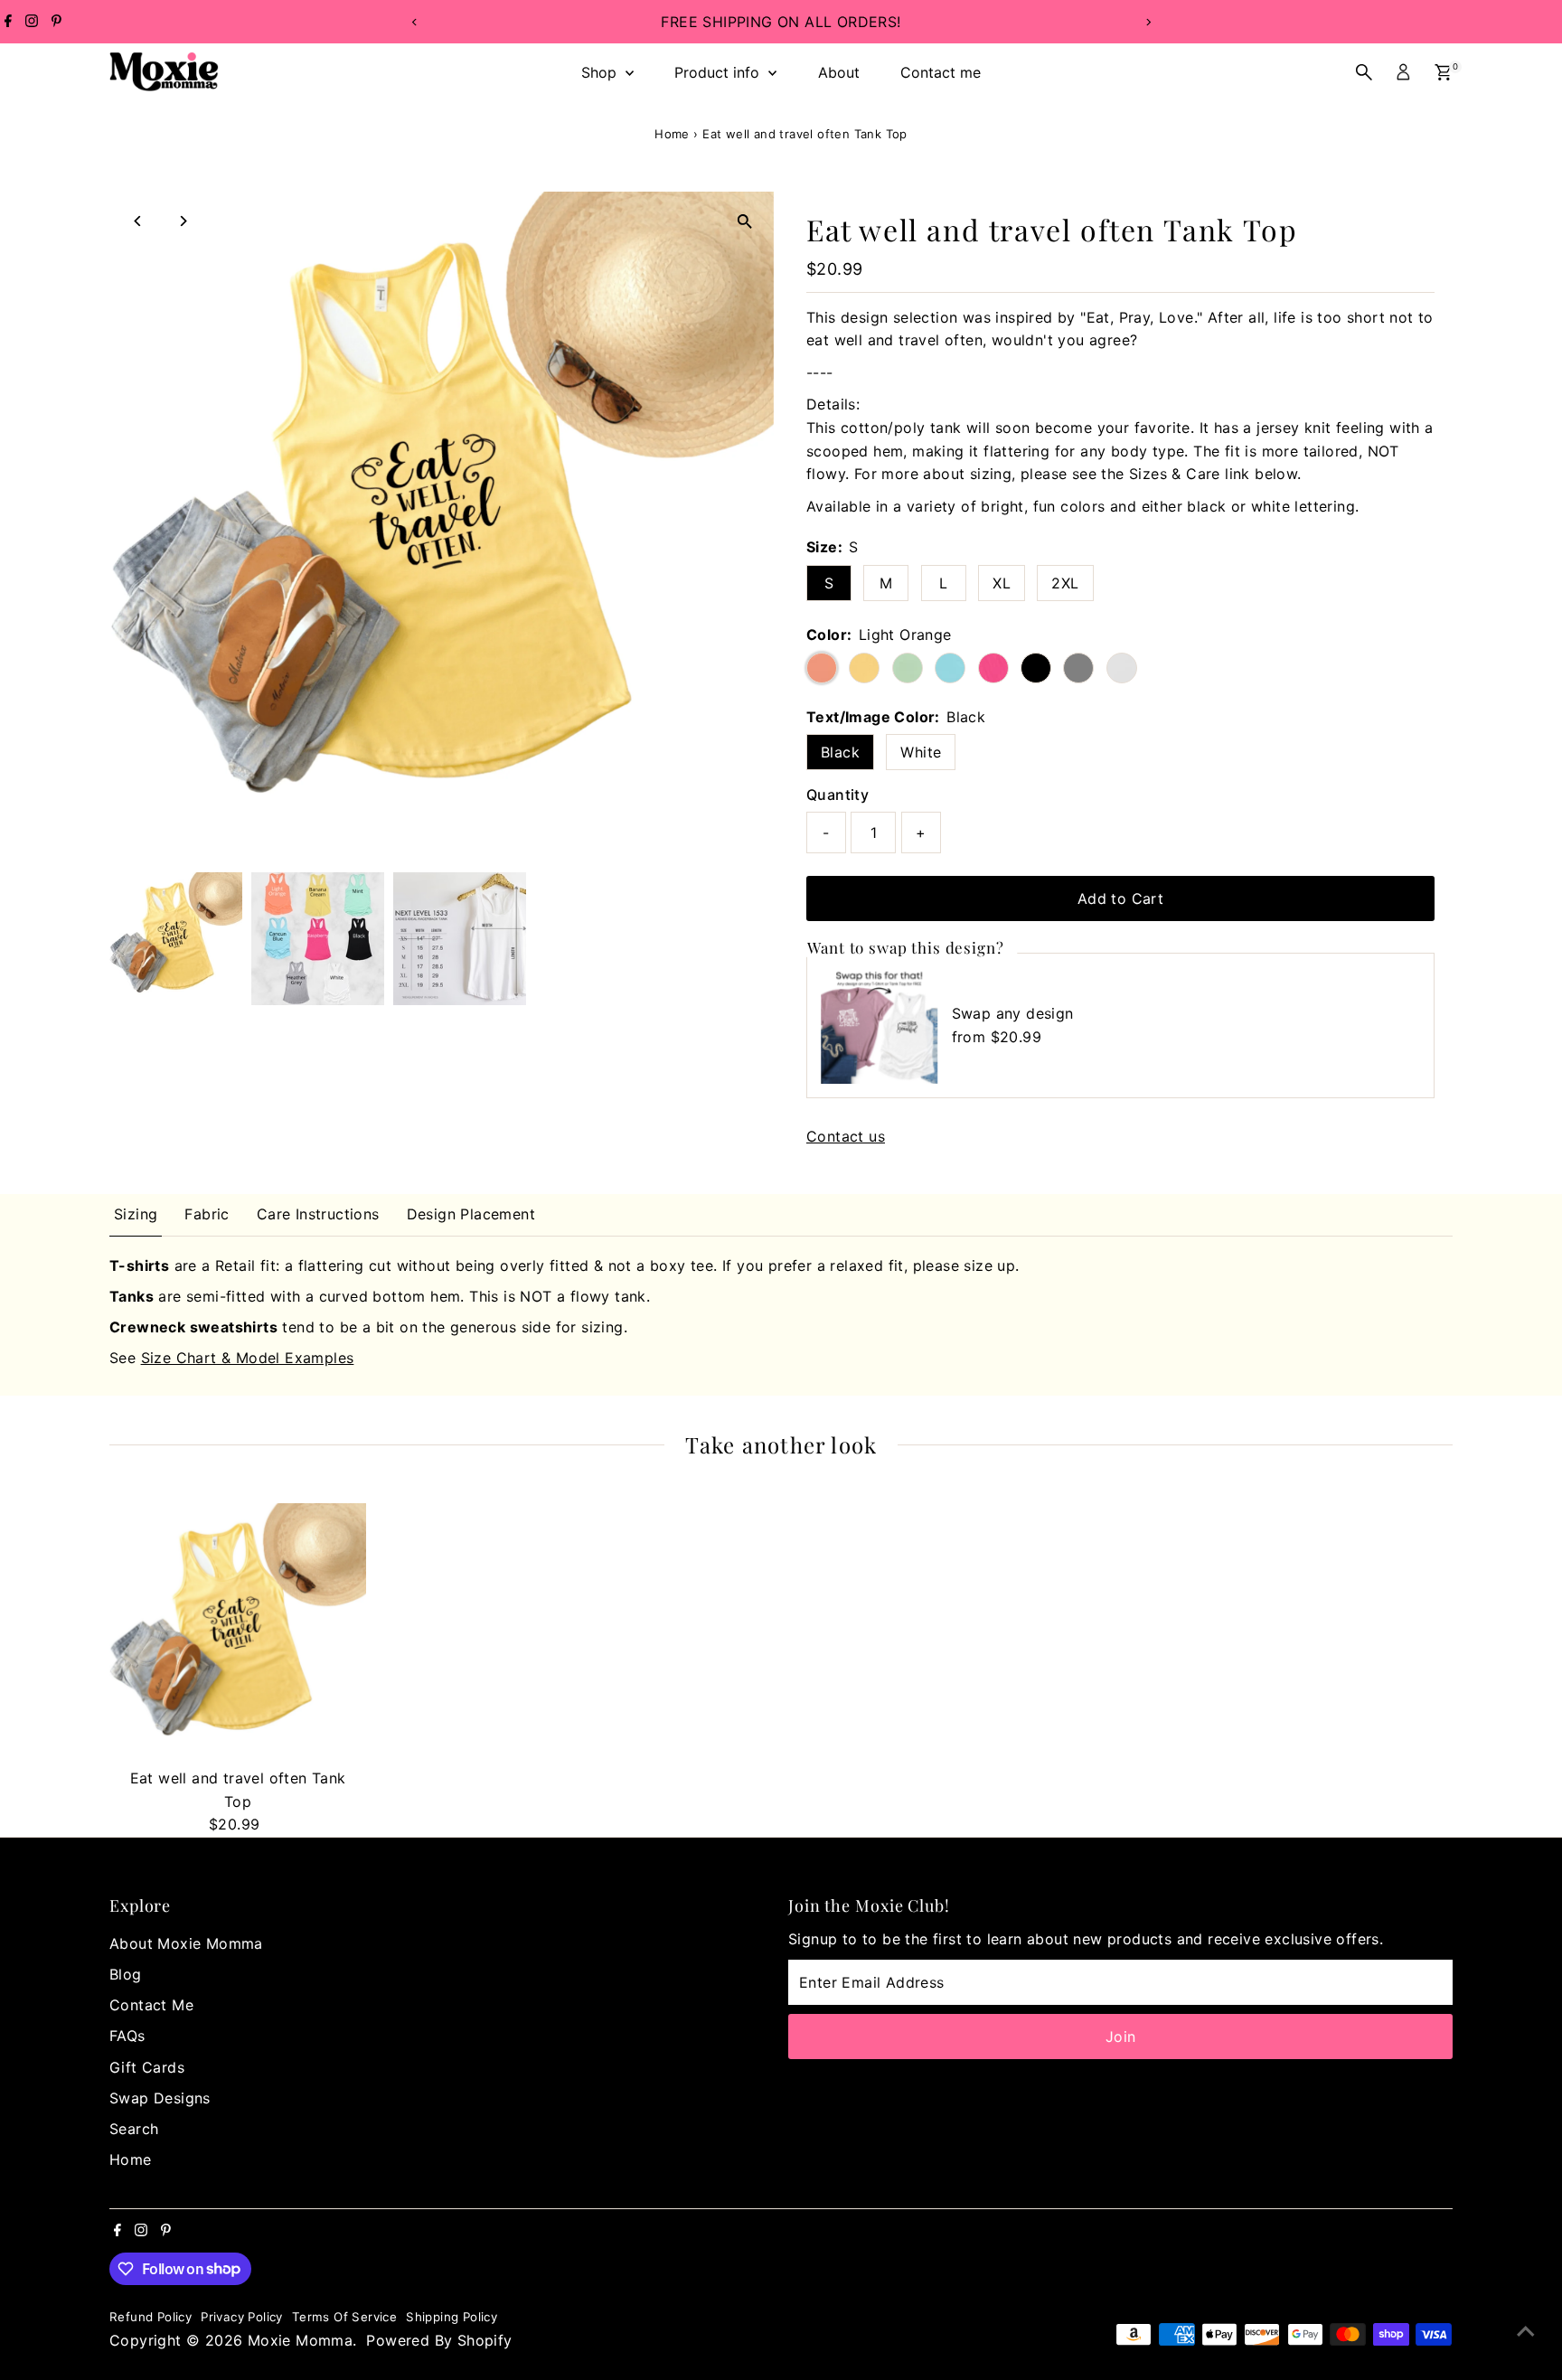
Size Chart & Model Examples (248, 1358)
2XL (1065, 583)
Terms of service (344, 2317)
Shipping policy (452, 2317)
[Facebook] (8, 22)
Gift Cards (147, 2067)
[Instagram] (32, 22)
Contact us (846, 1136)
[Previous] (414, 22)
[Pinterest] (56, 22)
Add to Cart (1120, 898)
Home (672, 134)
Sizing (136, 1214)
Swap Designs (160, 2098)
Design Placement (471, 1214)
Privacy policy (242, 2317)
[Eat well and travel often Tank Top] (238, 1632)
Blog (126, 1974)
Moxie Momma (300, 2340)
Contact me (941, 72)
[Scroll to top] (1526, 2330)
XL (1002, 583)
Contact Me (151, 2005)
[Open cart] (1443, 72)
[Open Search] (1364, 72)
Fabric (207, 1214)
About (839, 72)
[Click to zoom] (744, 221)
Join (1121, 2037)
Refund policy (151, 2317)
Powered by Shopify (439, 2340)
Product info (719, 72)
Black (840, 752)
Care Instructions (318, 1214)
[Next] (1148, 22)
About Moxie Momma (186, 1943)
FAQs (127, 2036)
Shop (601, 72)
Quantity (837, 795)
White (921, 752)
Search (134, 2129)
